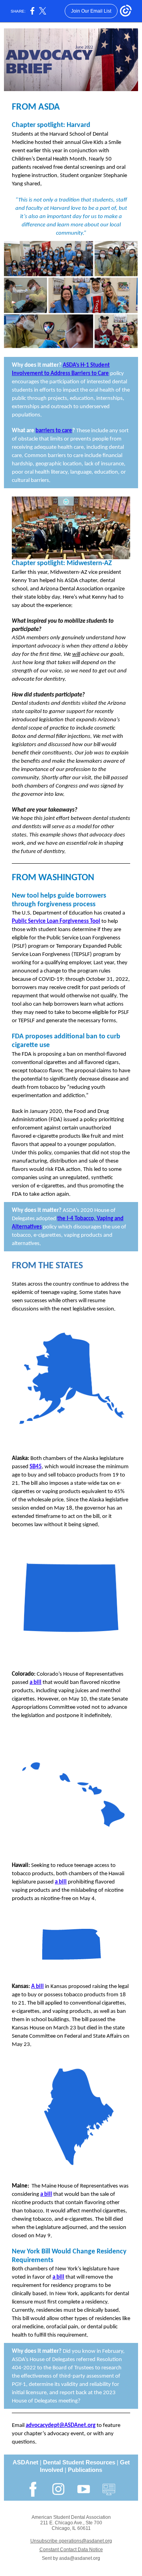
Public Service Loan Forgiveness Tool (56, 921)
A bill (37, 1987)
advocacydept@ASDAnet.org (61, 2426)
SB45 (36, 1467)
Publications (85, 2470)
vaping (69, 1293)
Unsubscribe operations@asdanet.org (71, 2541)
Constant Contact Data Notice (71, 2550)
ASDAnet (25, 2462)
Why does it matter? (37, 365)
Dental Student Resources (79, 2462)
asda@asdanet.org (80, 2558)
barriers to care (54, 431)
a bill (35, 1683)
